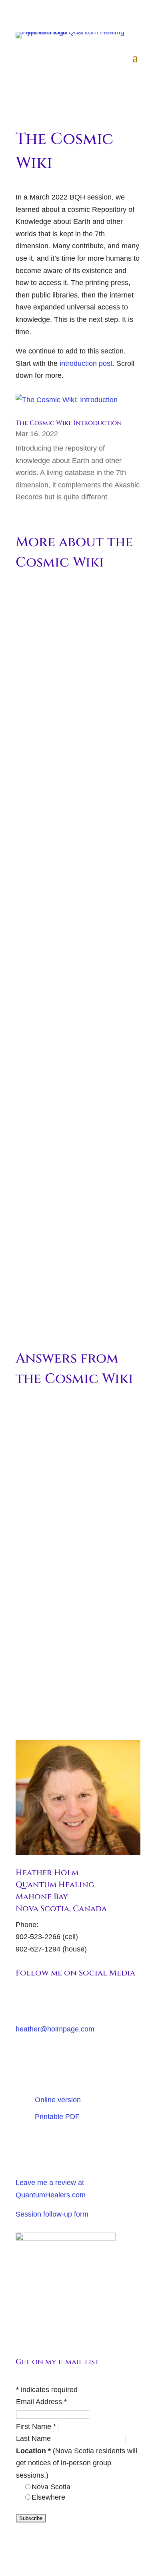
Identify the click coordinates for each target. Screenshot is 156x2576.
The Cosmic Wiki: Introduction (69, 423)
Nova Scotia (51, 2487)
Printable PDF (57, 2117)
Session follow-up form (52, 2214)
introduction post (86, 363)
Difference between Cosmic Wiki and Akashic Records (75, 1227)
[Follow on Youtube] (22, 2001)
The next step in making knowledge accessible (74, 800)
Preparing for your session (87, 2147)
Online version (58, 2100)
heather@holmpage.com (55, 2029)
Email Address (41, 2402)
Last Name (34, 2438)
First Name (36, 2426)
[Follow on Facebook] (38, 2001)
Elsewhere (48, 2497)
